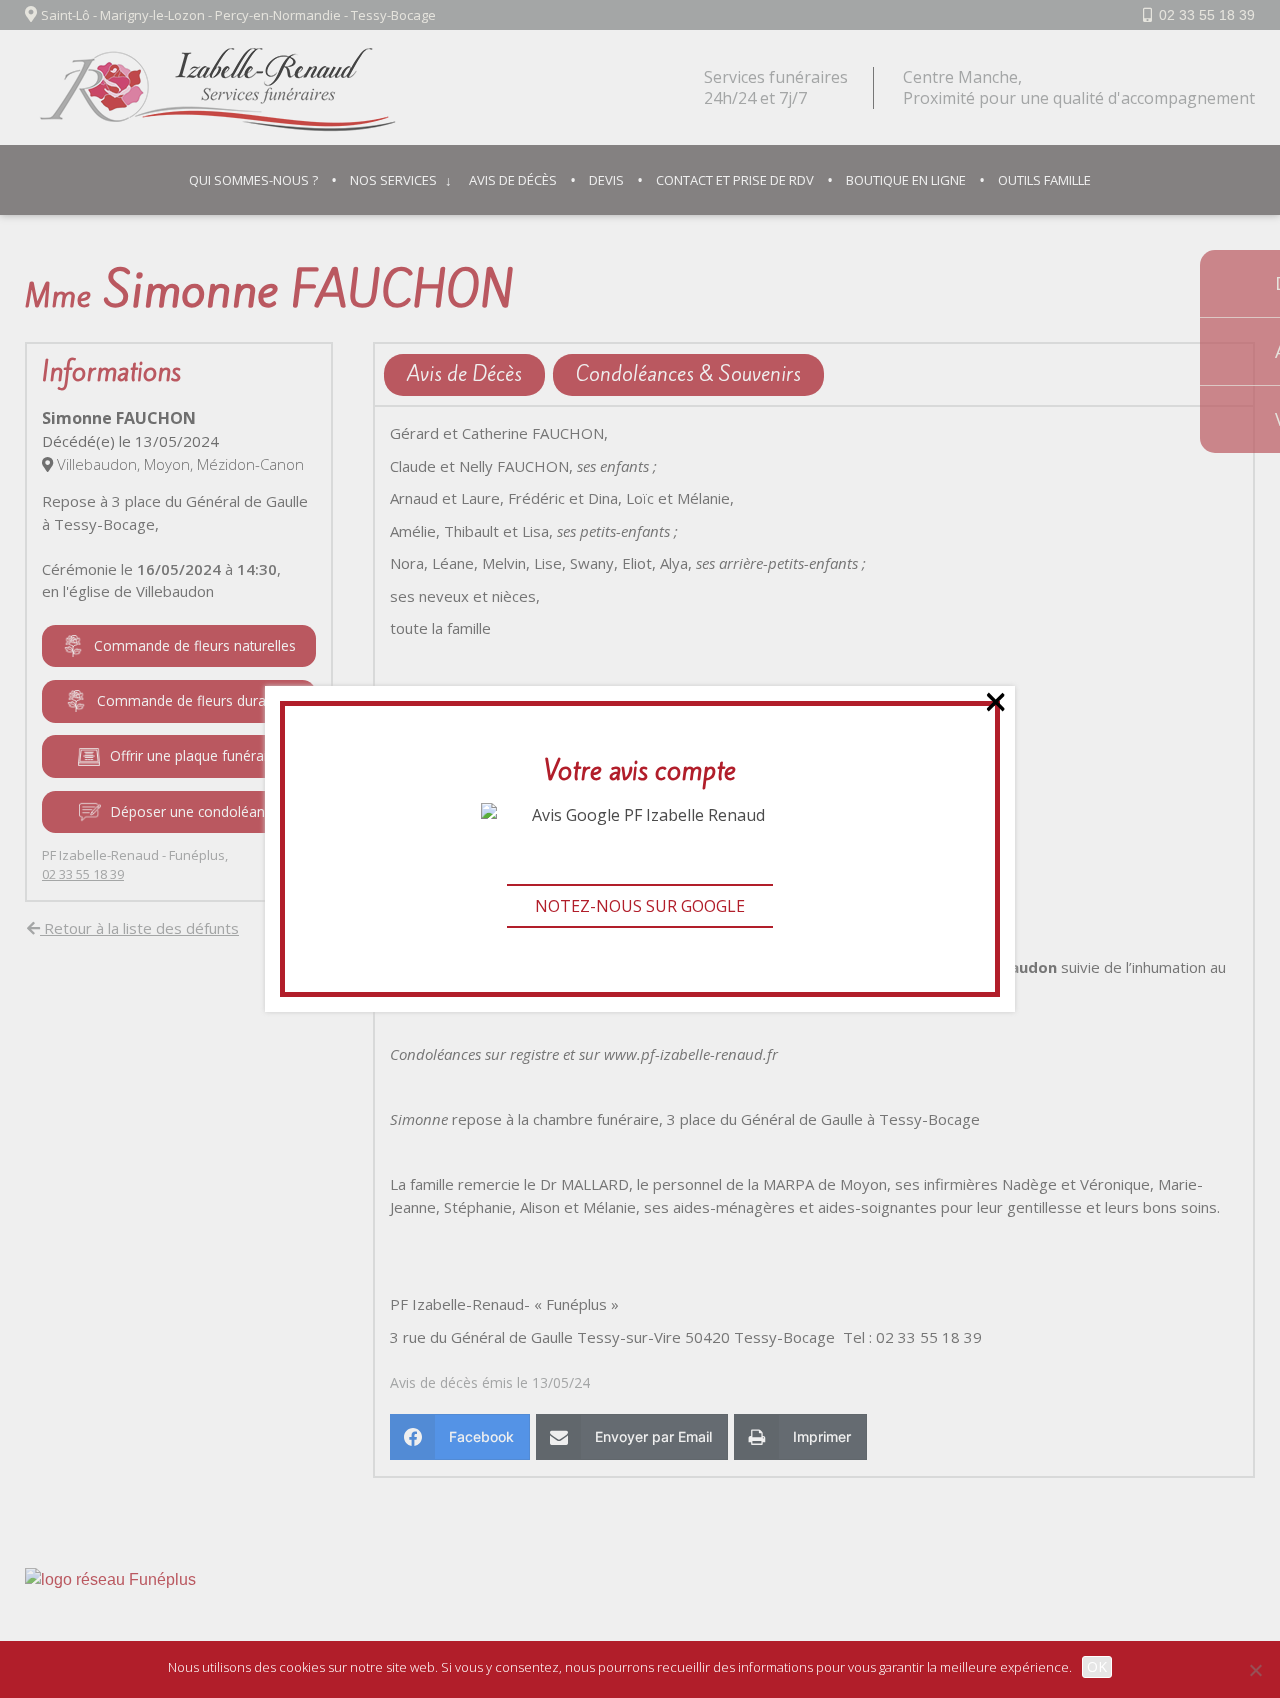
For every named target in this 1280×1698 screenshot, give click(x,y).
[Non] (1255, 1670)
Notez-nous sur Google (640, 906)
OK (1097, 1666)
